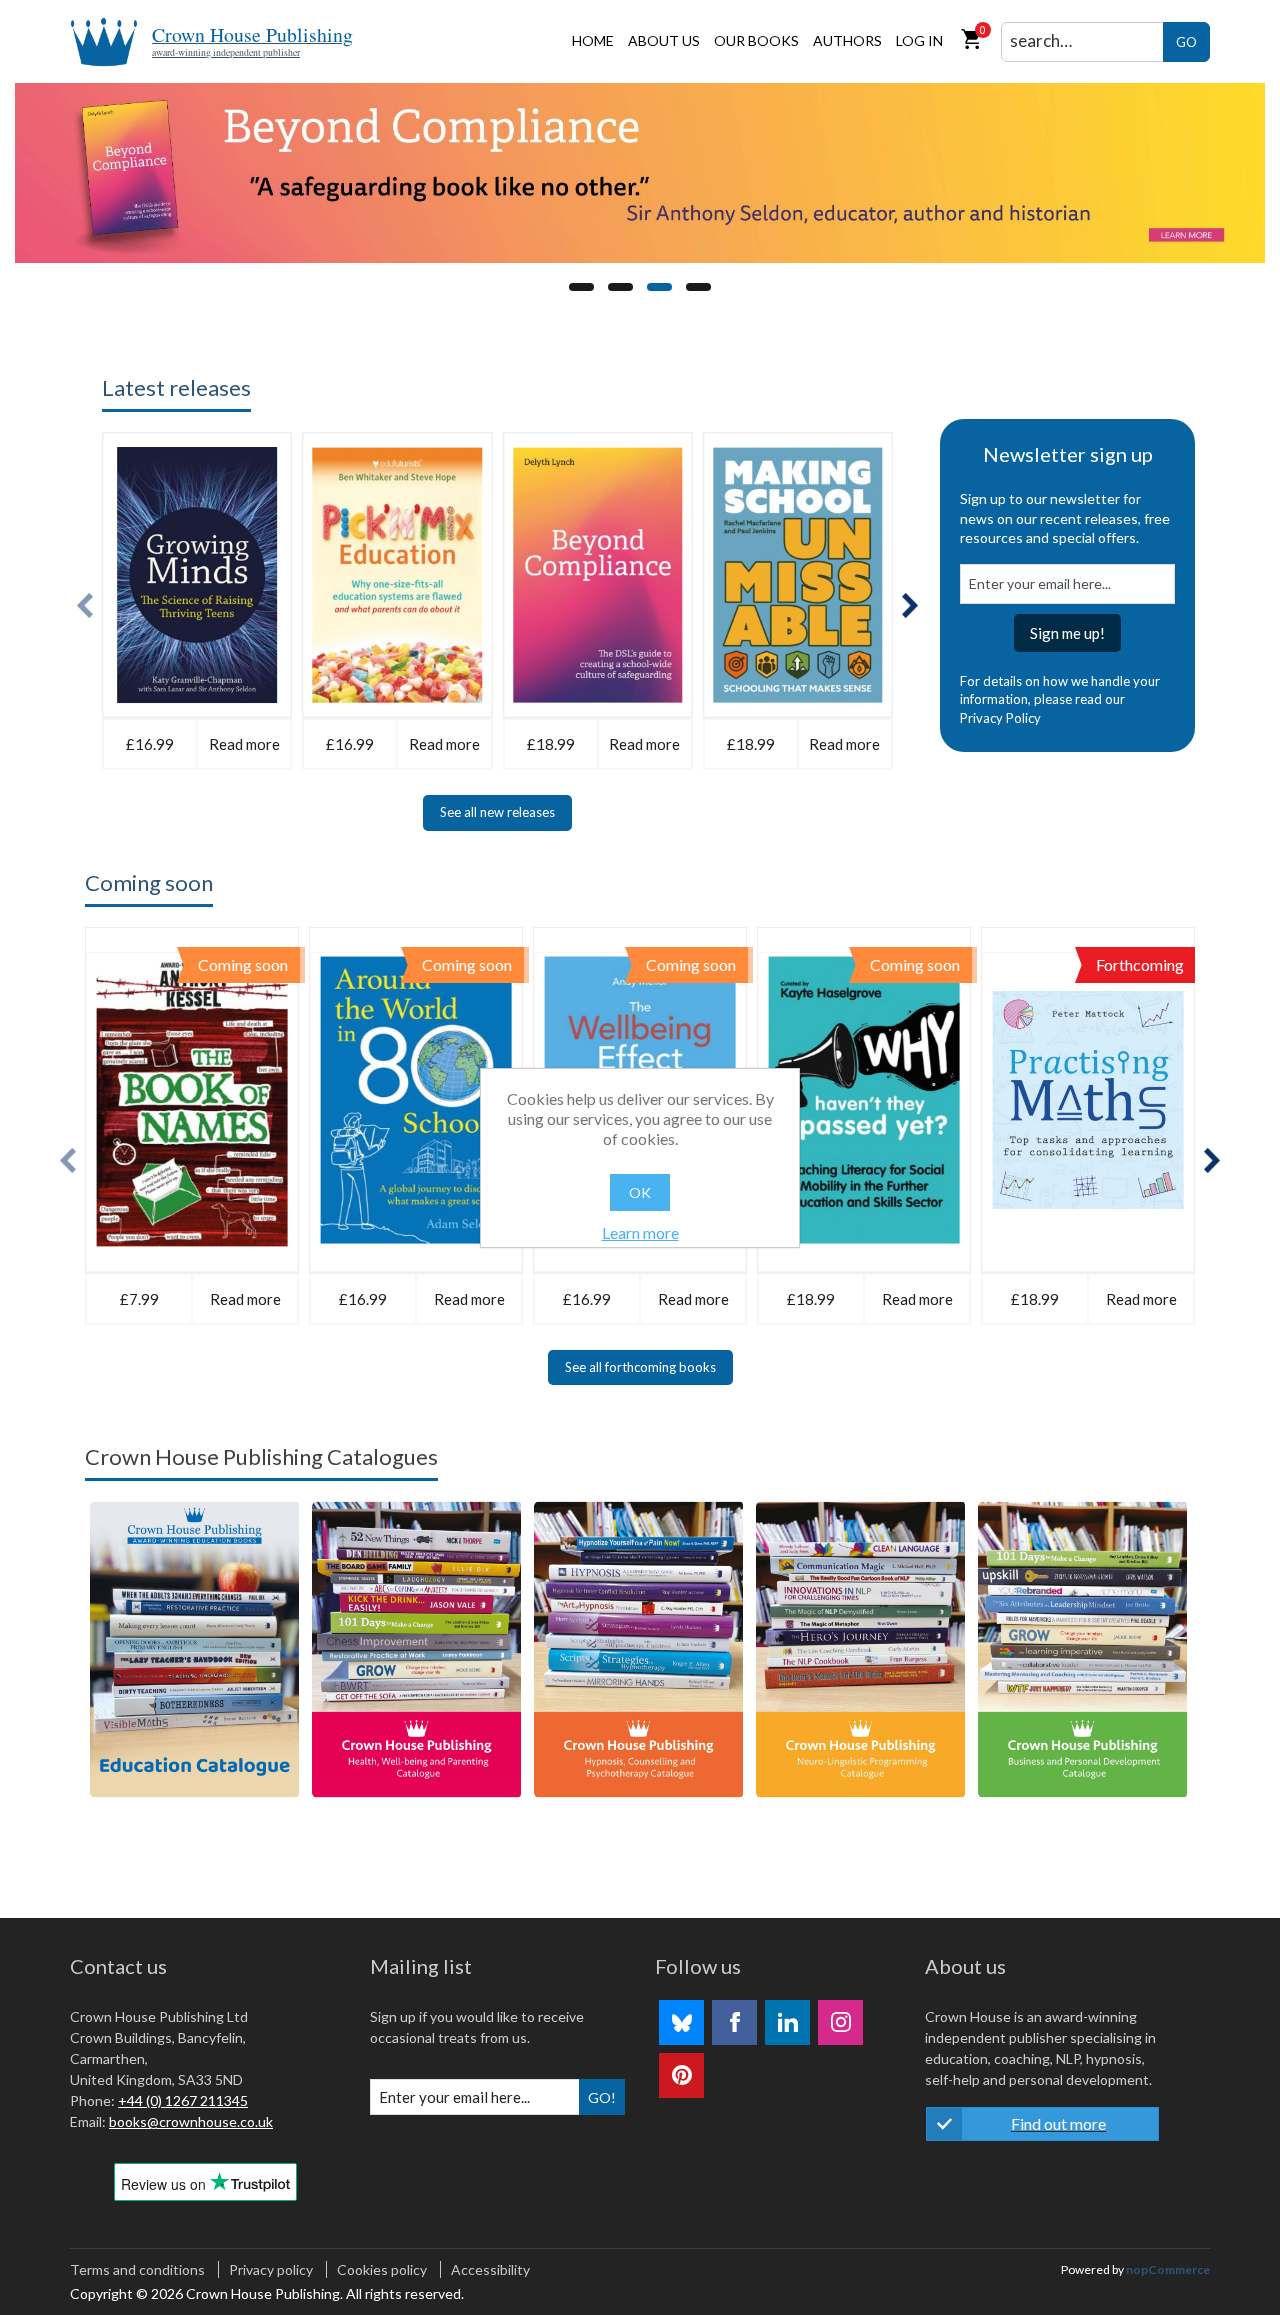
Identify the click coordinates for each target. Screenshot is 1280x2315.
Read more (244, 744)
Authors (847, 40)
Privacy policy (271, 2269)
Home (593, 40)
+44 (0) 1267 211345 (183, 2100)
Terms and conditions (137, 2269)
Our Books (756, 40)
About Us (664, 40)
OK (640, 1192)
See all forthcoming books (640, 1367)
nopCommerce (1168, 2269)
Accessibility (490, 2269)
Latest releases (176, 387)
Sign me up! (1067, 633)
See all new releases (497, 812)
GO (1186, 42)
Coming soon (149, 882)
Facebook (734, 2022)
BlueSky (681, 2022)
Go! (602, 2097)
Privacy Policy (1000, 718)
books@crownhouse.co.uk (191, 2121)
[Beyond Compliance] (640, 173)
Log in (919, 40)
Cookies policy (382, 2269)
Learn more (640, 1232)
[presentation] (85, 605)
